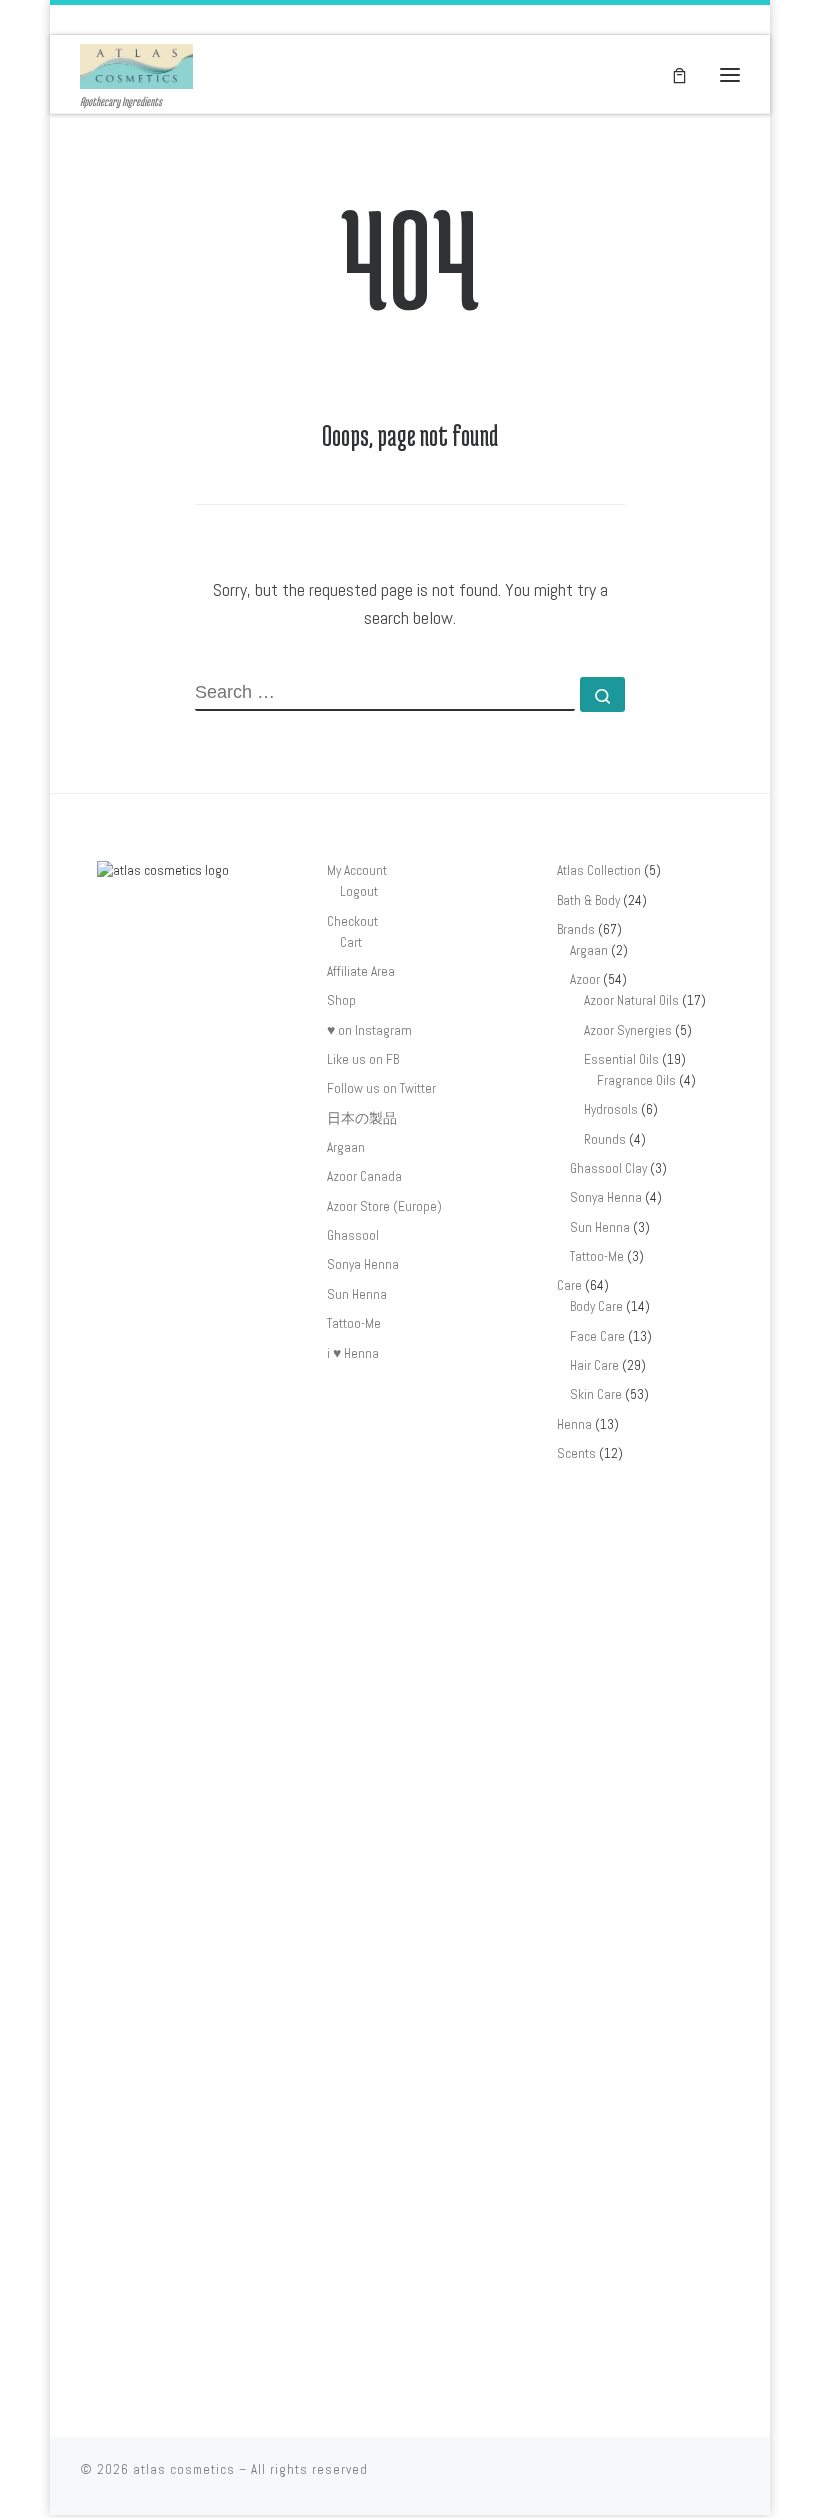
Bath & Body (588, 900)
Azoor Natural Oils (631, 1000)
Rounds (605, 1139)
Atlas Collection (599, 870)
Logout (359, 891)
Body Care (596, 1306)
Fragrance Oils (636, 1080)
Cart (351, 942)
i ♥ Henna (353, 1353)
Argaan (346, 1147)
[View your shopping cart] (679, 74)
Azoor (585, 979)
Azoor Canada (364, 1176)
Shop (341, 1000)
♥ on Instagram (369, 1030)
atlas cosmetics (184, 2469)
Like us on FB (363, 1059)
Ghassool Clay (608, 1168)
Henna (574, 1424)
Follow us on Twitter (381, 1088)
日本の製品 (362, 1118)
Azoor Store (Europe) (384, 1206)
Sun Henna (357, 1294)
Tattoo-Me (354, 1323)
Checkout (352, 921)
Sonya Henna (363, 1264)
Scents (576, 1453)
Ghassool (353, 1235)
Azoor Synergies (628, 1030)
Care (569, 1285)
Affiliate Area (361, 971)
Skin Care (596, 1394)
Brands (576, 929)
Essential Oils (621, 1059)
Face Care (597, 1336)
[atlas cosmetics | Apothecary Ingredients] (136, 64)
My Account (357, 870)
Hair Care (594, 1365)
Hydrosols (611, 1109)
